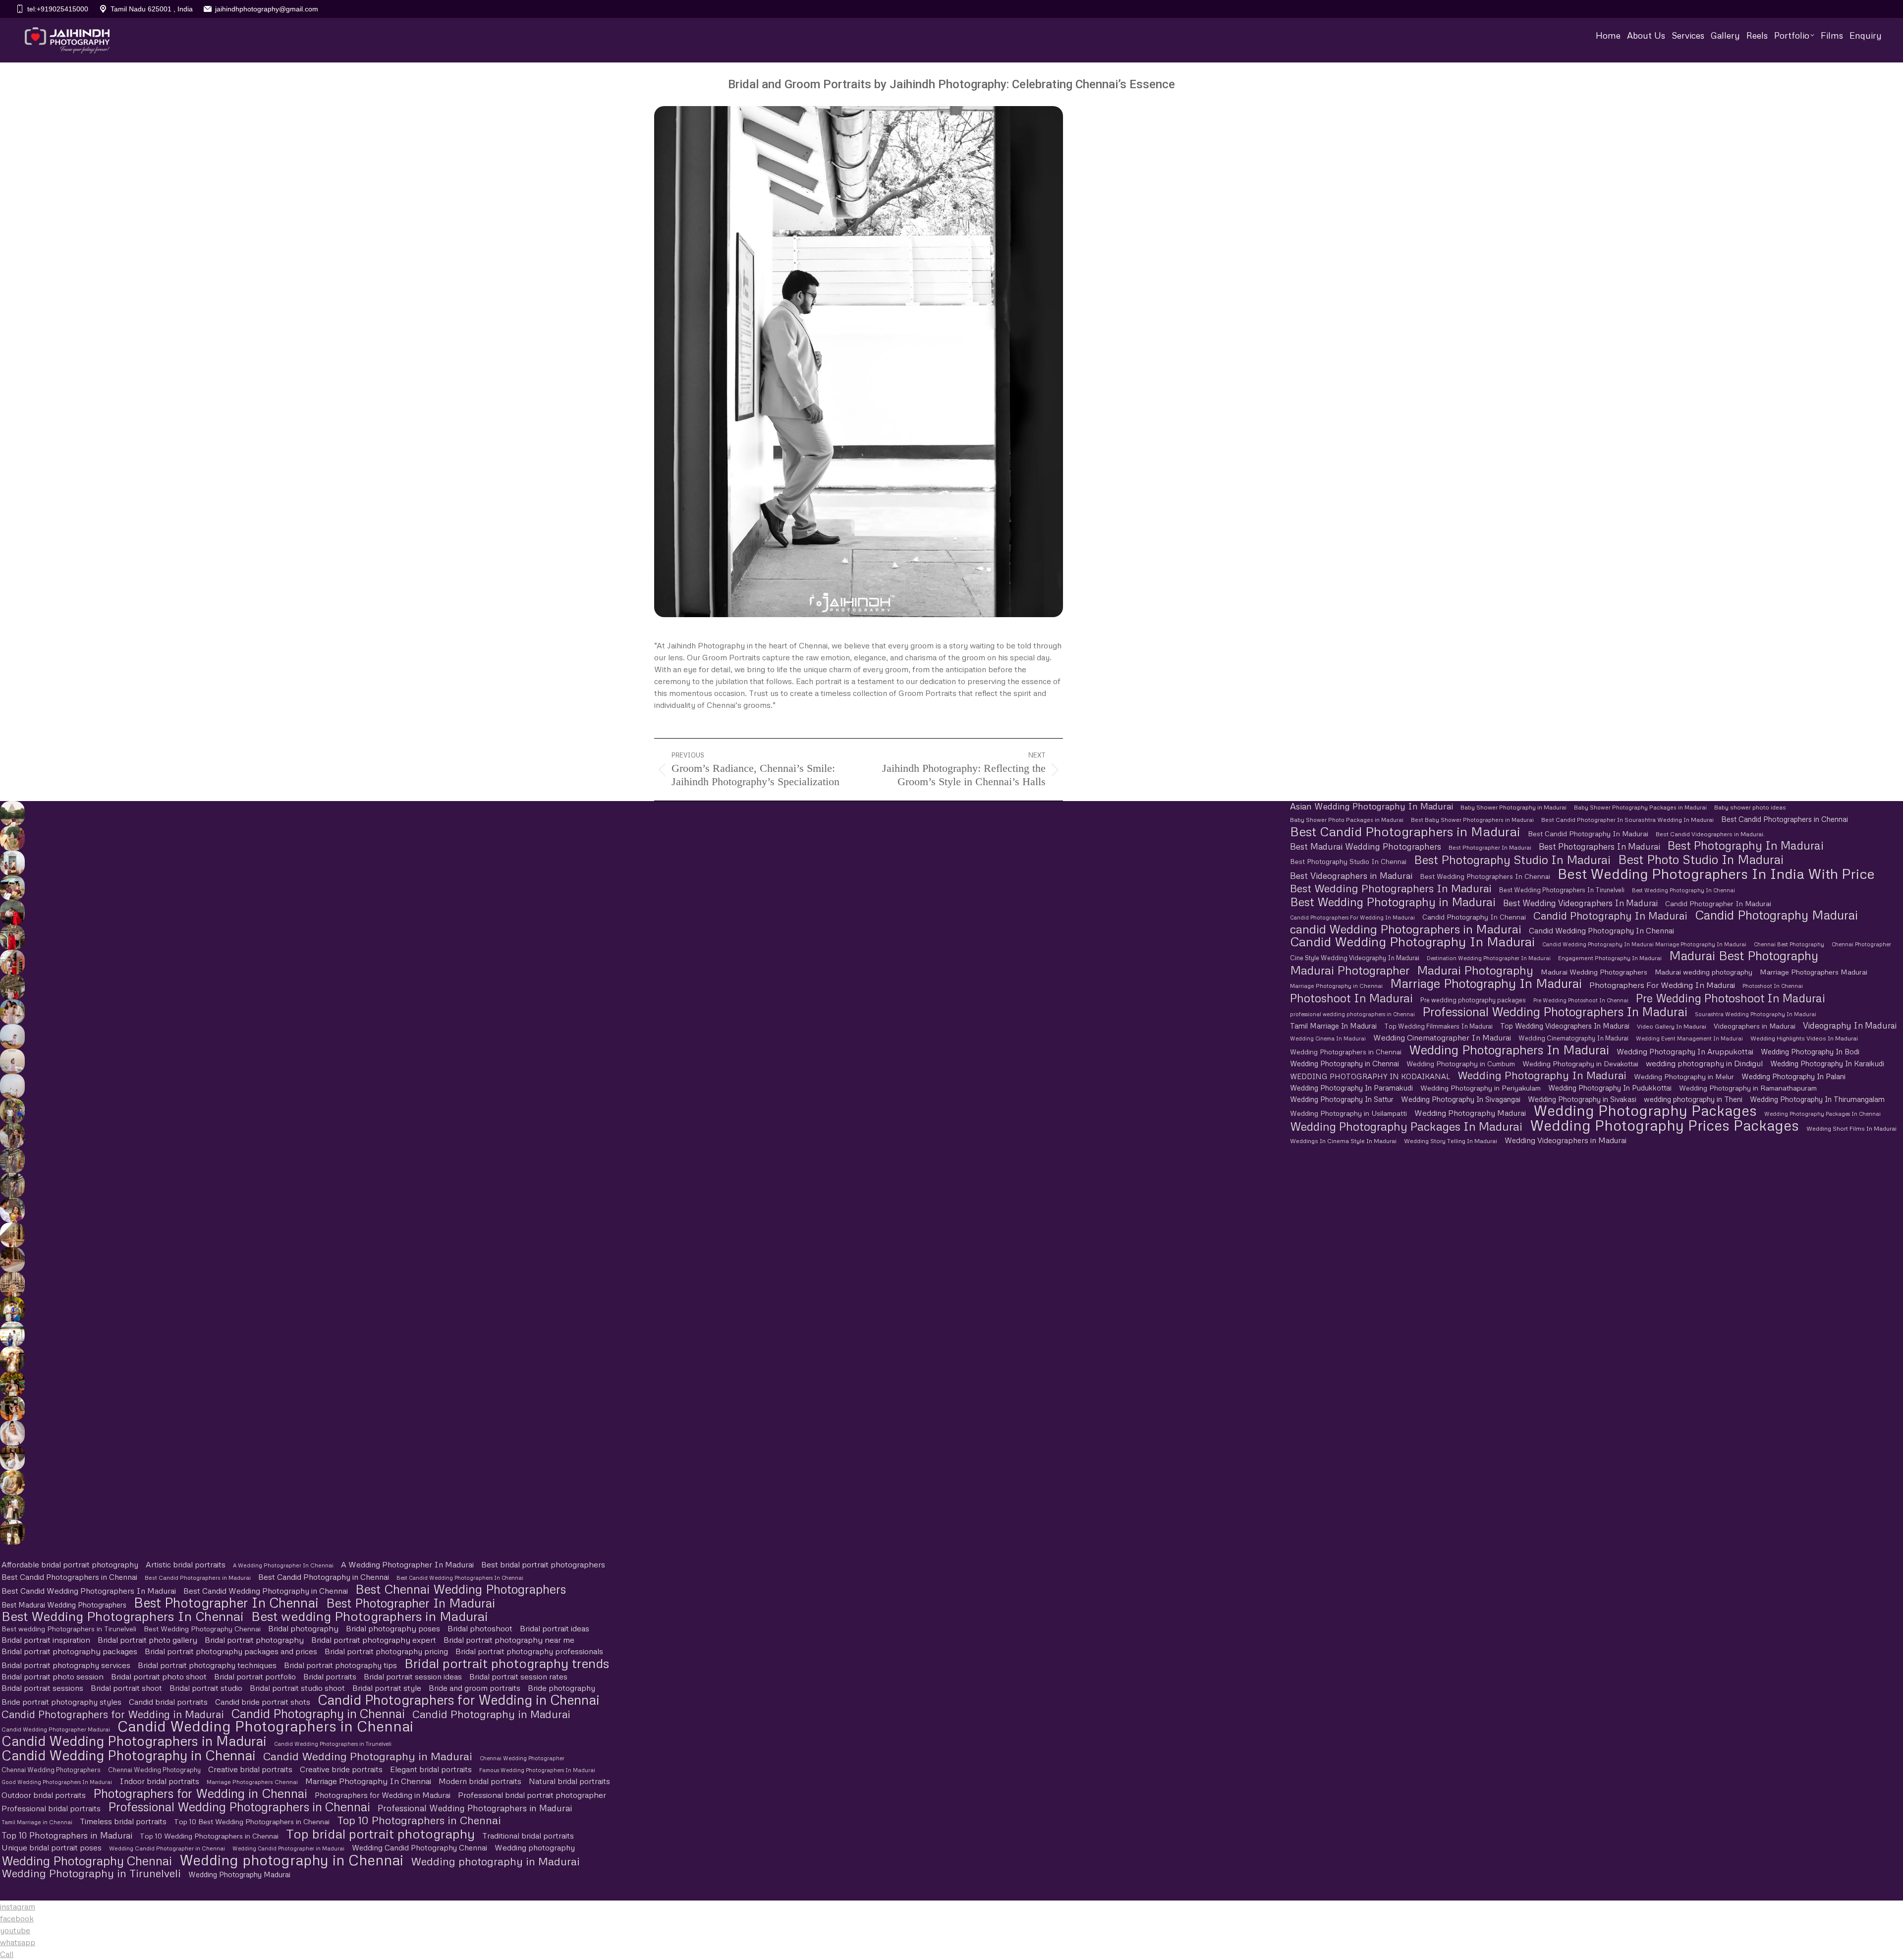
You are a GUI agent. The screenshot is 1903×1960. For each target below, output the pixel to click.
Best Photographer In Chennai (226, 1602)
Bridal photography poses (393, 1628)
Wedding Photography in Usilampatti (1348, 1113)
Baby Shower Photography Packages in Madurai (1640, 807)
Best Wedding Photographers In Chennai (1485, 876)
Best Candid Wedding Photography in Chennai (266, 1591)
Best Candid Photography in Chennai (324, 1577)
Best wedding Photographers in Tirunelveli (69, 1629)
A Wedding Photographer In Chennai (283, 1565)
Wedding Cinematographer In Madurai (1442, 1038)
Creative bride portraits (341, 1769)
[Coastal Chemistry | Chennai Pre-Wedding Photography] (12, 1012)
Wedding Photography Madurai (1470, 1113)
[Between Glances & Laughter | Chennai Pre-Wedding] (12, 1160)
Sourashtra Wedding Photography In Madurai (1756, 1014)
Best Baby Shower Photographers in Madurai (1472, 820)
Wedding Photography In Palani (1793, 1076)
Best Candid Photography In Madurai (1588, 834)
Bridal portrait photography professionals (529, 1651)
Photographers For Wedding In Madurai (1662, 985)
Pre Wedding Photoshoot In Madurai (1731, 998)
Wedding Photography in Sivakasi (1582, 1099)
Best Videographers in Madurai (1351, 876)
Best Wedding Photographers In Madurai (1391, 888)
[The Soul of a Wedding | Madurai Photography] (12, 1309)
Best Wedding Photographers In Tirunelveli (1562, 890)
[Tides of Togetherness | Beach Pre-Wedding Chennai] (12, 1086)
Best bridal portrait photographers (543, 1564)
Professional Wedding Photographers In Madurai (1555, 1011)
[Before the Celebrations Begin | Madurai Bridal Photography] (12, 1433)
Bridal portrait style (387, 1688)
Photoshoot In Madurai (1351, 998)
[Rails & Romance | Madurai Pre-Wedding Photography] (12, 987)
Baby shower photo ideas (1750, 807)
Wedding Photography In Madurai (1542, 1075)
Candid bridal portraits (168, 1702)
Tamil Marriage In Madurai (1333, 1026)
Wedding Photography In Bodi (1810, 1051)
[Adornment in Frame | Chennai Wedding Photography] (12, 1384)
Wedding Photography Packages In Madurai (1406, 1126)
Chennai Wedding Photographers (51, 1770)
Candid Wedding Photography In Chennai (1601, 930)
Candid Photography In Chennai (1474, 917)
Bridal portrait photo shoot (159, 1676)
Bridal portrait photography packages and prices (231, 1651)
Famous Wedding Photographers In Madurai (537, 1770)
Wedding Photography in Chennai (1344, 1063)
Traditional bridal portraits (528, 1836)
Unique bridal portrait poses (52, 1847)
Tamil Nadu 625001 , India (152, 9)
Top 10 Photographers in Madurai (67, 1835)
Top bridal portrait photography (380, 1833)
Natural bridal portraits (569, 1781)
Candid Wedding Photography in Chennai (129, 1755)
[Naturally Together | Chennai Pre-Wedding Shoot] (12, 1111)
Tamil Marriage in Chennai (37, 1822)
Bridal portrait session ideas (413, 1676)
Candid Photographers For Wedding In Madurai (1352, 917)
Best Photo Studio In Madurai (1701, 859)
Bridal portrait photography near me (509, 1640)
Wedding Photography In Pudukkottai (1610, 1088)
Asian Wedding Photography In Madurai (1371, 806)
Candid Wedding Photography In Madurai (1412, 942)
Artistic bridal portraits (186, 1564)
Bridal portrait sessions (42, 1688)
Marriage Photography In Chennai (368, 1781)
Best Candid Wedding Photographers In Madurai (89, 1591)
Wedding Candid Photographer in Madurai (288, 1848)
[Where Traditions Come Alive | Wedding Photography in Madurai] (12, 1235)
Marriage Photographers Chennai (252, 1782)
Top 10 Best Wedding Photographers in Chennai (252, 1821)
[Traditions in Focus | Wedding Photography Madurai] (12, 1260)
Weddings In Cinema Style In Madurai (1343, 1141)
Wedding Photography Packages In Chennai (1822, 1114)
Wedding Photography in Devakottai (1580, 1064)
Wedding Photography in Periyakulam (1481, 1088)
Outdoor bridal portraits (44, 1795)
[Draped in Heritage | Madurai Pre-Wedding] (12, 838)
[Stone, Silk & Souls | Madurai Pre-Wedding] (12, 888)
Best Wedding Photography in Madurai (1393, 901)
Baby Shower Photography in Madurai (1513, 807)
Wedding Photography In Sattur (1342, 1099)
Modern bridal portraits (480, 1781)
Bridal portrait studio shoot (297, 1688)
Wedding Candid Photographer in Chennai (167, 1848)
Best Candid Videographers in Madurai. (1710, 834)
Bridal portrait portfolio (255, 1676)
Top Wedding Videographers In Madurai (1565, 1026)
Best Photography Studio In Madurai (1512, 859)
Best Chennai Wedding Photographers (461, 1589)
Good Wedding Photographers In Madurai (57, 1782)
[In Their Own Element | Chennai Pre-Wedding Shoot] (12, 1483)
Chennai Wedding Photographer (522, 1758)
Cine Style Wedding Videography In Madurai (1355, 958)
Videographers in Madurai (1755, 1026)
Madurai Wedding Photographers (1594, 972)
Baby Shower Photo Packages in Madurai (1347, 820)
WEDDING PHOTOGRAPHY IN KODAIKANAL (1370, 1076)
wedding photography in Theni (1693, 1099)
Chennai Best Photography (1789, 944)
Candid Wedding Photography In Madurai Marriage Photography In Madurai (1644, 944)
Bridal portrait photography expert (374, 1640)
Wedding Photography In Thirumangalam (1817, 1099)
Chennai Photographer (1861, 944)
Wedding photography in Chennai (291, 1860)
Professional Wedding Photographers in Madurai (475, 1808)
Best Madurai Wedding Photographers (1366, 846)
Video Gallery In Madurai (1672, 1026)
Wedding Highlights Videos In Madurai (1804, 1038)
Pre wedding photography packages (1473, 1000)
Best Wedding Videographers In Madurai (1580, 903)
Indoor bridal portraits (159, 1781)
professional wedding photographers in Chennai (1352, 1014)
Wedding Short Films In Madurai (1851, 1128)
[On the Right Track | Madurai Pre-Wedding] (12, 962)
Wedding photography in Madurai (495, 1861)
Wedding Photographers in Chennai (1346, 1052)
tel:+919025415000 (58, 9)
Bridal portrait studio (206, 1688)
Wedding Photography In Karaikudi (1827, 1063)
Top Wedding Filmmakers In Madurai (1438, 1026)
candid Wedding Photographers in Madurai (1406, 929)
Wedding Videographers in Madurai (1566, 1140)
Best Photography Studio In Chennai (1348, 862)
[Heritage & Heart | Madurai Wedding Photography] (12, 1284)
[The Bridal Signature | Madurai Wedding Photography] (12, 1458)
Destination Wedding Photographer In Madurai (1489, 958)
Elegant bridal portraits (431, 1769)
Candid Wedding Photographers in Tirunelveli (333, 1744)
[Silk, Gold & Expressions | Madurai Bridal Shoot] (12, 1408)
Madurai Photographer (1350, 970)
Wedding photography (535, 1847)
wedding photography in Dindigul (1704, 1063)
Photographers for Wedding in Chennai (200, 1793)
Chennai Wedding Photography (154, 1770)
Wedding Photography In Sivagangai (1461, 1099)
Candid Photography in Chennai (318, 1713)
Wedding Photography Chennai (87, 1861)
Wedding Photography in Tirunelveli (91, 1873)
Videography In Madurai (1850, 1025)
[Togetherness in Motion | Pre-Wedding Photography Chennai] (12, 1507)
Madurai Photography (1475, 970)
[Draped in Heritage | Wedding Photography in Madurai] (12, 1359)
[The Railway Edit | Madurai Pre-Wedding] (12, 937)
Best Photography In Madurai (1746, 845)
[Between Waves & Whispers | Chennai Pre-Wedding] (12, 1061)
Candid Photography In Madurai (1610, 916)
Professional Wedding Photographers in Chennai (239, 1807)
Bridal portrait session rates (518, 1676)
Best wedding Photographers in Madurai (370, 1616)
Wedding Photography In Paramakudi (1351, 1088)
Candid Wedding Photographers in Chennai (265, 1726)
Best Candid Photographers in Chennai (1785, 819)
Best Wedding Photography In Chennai (1683, 890)
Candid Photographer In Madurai (1718, 903)
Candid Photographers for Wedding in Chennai (459, 1700)
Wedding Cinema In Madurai (1328, 1038)
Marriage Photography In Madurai (1486, 983)
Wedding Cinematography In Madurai (1573, 1038)
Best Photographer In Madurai (1490, 848)
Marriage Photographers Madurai (1814, 972)
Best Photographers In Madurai (1599, 846)
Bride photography (561, 1688)
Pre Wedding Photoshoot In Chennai (1581, 1000)
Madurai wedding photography (1704, 972)
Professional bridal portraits (51, 1808)
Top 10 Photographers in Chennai (419, 1820)
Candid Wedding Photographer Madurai (56, 1729)
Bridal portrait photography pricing (386, 1651)
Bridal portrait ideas (555, 1628)
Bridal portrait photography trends (507, 1663)
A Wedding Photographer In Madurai (407, 1564)
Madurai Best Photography (1744, 955)
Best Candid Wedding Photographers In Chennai (460, 1578)
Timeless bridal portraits (123, 1821)
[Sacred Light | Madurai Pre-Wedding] (12, 863)
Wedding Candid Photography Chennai (420, 1847)
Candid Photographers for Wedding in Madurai (113, 1714)
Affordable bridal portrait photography (70, 1564)
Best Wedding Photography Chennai (202, 1629)
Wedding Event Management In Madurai (1689, 1038)
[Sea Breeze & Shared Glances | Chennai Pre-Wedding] (12, 1037)
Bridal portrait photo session (53, 1676)
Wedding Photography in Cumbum (1461, 1064)
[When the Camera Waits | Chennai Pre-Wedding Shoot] (12, 1136)
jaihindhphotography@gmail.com (267, 9)
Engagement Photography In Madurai (1610, 958)
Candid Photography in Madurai (491, 1714)
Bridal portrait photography (254, 1640)
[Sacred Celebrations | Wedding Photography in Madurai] (12, 1334)
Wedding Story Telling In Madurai (1451, 1141)
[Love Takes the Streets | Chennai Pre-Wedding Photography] (12, 1185)
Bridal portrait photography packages (69, 1651)
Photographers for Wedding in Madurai (383, 1795)
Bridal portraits (330, 1676)
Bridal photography (303, 1628)
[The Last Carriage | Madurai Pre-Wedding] (12, 913)
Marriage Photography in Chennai (1336, 986)
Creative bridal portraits (250, 1769)
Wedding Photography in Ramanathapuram (1748, 1088)
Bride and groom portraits (475, 1688)
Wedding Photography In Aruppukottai (1685, 1051)
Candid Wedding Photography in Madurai (368, 1756)
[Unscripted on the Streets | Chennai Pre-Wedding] (12, 1210)
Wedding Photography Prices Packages (1664, 1125)
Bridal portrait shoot (126, 1688)
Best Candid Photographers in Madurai (1405, 832)
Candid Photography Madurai (1776, 915)
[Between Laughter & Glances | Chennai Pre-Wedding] (12, 1532)
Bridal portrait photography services (66, 1665)
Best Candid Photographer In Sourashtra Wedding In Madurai (1627, 820)
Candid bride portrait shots (263, 1702)
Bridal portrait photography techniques (207, 1665)
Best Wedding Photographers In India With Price (1716, 873)
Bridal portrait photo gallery (147, 1640)
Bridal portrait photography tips (340, 1665)
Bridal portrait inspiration (46, 1640)
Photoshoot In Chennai (1773, 986)
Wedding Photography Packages (1645, 1111)
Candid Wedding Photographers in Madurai (134, 1741)
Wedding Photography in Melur (1684, 1076)
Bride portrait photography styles (61, 1702)
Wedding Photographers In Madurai (1509, 1050)
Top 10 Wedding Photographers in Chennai (209, 1836)
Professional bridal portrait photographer (532, 1795)
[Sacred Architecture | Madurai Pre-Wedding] (12, 813)
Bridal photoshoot (480, 1628)
